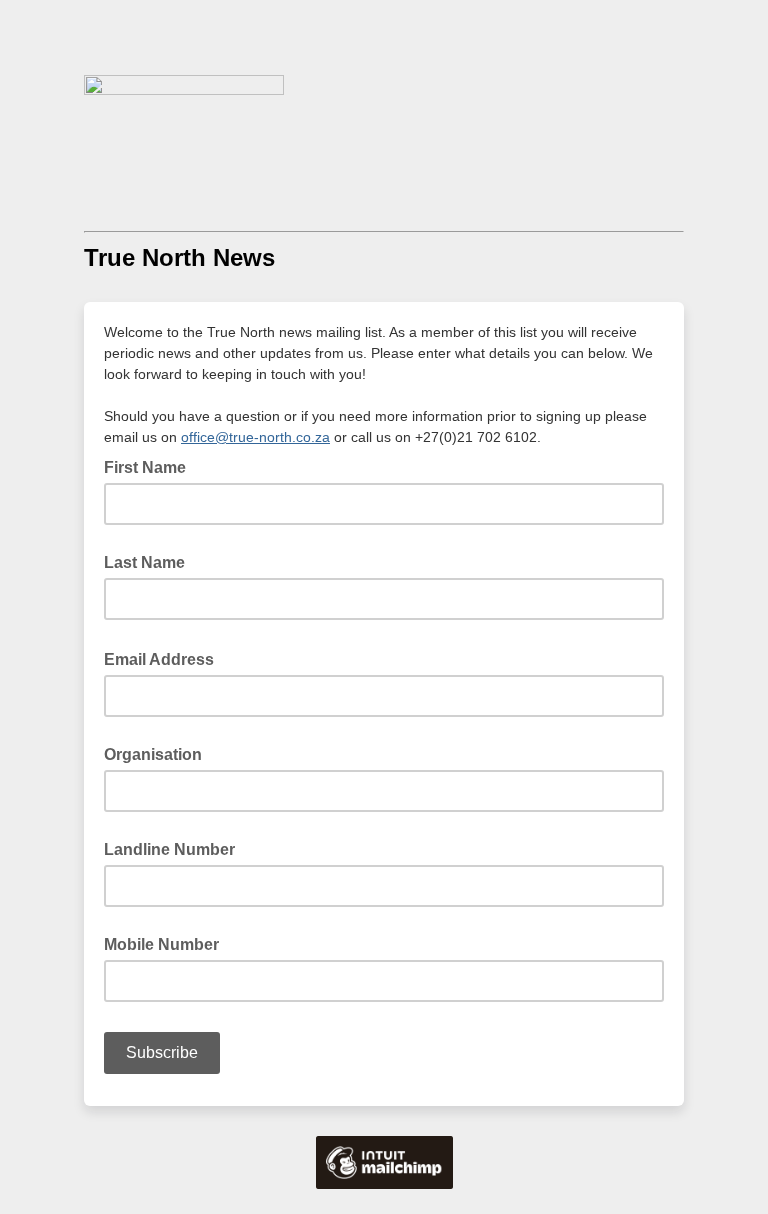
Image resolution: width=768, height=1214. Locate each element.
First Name (145, 467)
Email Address (165, 658)
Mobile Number (161, 944)
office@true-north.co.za (255, 437)
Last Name (144, 562)
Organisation (153, 754)
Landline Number (169, 849)
